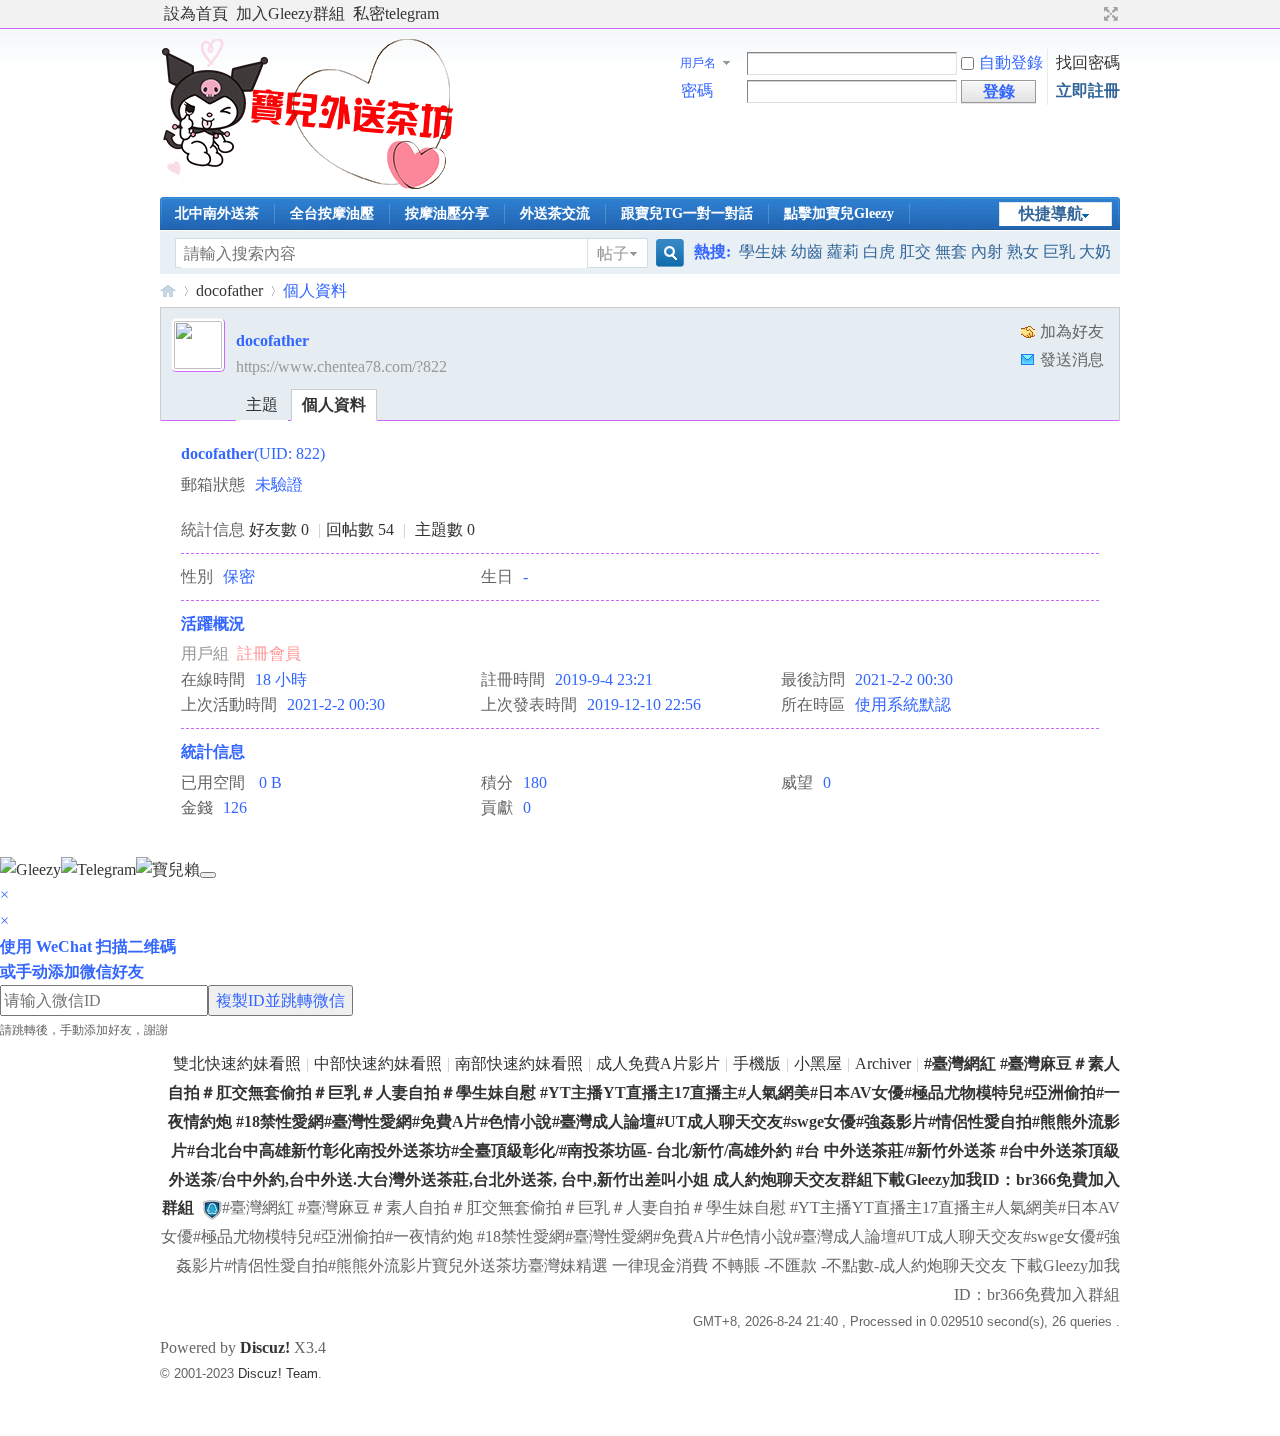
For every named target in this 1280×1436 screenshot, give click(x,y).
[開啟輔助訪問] (1092, 14)
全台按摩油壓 (332, 213)
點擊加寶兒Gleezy (839, 213)
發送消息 (1072, 359)
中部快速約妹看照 (378, 1063)
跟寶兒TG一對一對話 (687, 213)
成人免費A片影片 (658, 1063)
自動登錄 (1011, 62)
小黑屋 (818, 1063)
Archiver (883, 1063)
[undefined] (208, 875)
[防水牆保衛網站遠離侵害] (212, 1207)
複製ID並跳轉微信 (280, 1000)
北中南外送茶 (217, 213)
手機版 (757, 1063)
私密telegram (396, 13)
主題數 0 (445, 529)
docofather (229, 290)
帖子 (613, 253)
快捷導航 (1051, 213)
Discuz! (265, 1347)
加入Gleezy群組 (290, 13)
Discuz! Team (278, 1373)
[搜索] (667, 253)
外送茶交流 (555, 213)
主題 (262, 404)
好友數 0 (279, 529)
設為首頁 (196, 13)
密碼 (697, 90)
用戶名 (698, 63)
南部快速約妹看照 (519, 1063)
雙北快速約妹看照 (237, 1063)
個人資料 (334, 404)
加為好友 (1072, 331)
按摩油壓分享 (447, 213)
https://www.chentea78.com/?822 (341, 366)
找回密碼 (1088, 62)
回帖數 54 (360, 529)
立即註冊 (1088, 90)
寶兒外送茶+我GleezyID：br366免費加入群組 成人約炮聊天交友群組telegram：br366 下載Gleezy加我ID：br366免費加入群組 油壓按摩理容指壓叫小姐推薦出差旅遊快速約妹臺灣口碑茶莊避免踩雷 (168, 290)
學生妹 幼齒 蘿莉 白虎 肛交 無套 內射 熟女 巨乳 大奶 (925, 251)
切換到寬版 (1108, 14)
